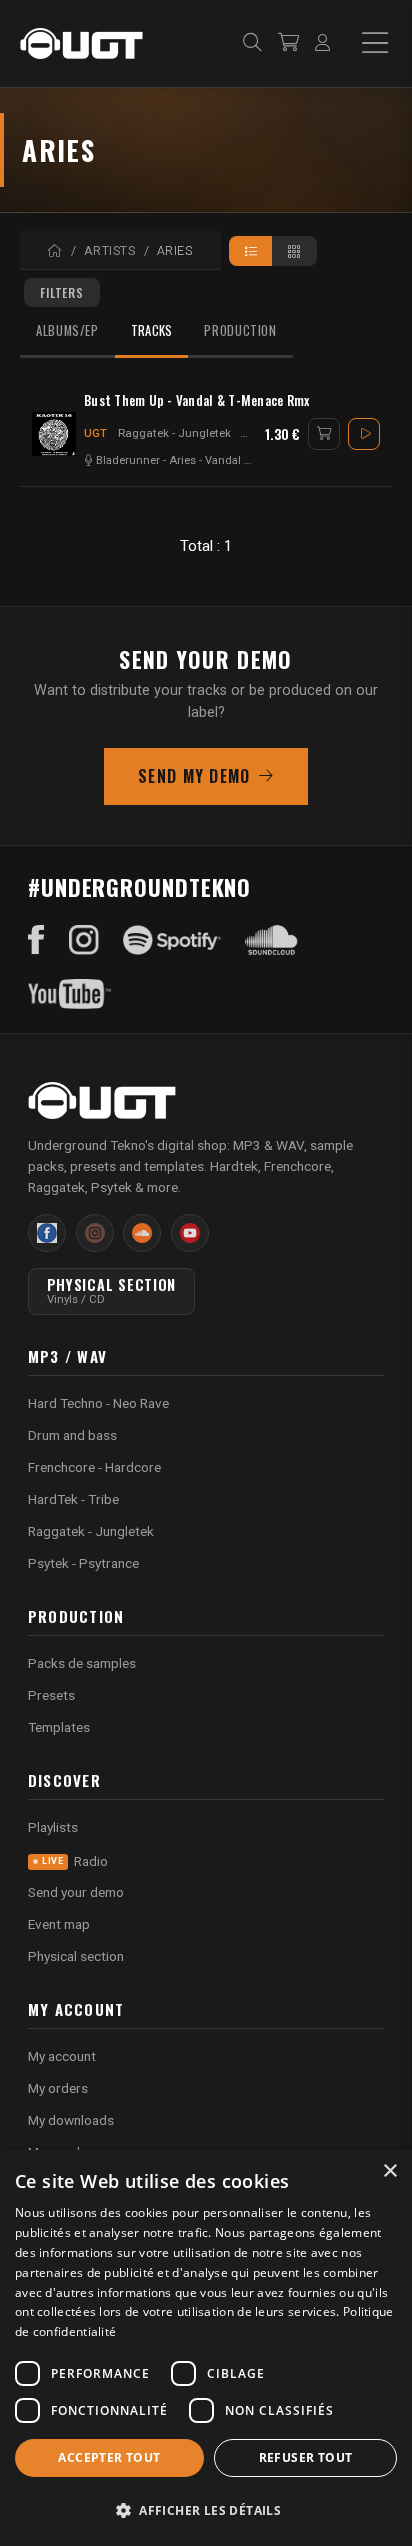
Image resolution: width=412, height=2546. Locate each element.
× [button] (389, 2171)
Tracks (152, 330)
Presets (51, 1695)
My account (62, 2056)
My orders (58, 2088)
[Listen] (364, 434)
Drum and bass (72, 1435)
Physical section (76, 1956)
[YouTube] (69, 994)
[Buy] (324, 434)
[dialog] (206, 2348)
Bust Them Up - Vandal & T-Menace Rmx (196, 400)
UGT (95, 433)
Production (240, 330)
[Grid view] (294, 251)
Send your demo (76, 1892)
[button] (206, 2510)
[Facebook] (36, 940)
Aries (182, 460)
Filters (62, 292)
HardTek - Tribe (73, 1499)
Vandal (223, 460)
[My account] (322, 43)
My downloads (71, 2120)
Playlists (53, 1827)
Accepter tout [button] (109, 2457)
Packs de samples (82, 1663)
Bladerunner (128, 460)
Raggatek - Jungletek (174, 433)
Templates (59, 1727)
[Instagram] (84, 940)
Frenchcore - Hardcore (94, 1467)
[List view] (251, 251)
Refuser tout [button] (306, 2457)
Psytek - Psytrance (83, 1563)
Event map (59, 1924)
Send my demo (194, 776)
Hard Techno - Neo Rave (98, 1403)
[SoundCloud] (271, 940)
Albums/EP (67, 330)
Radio (75, 1861)
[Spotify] (172, 940)
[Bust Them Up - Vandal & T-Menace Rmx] (54, 434)
